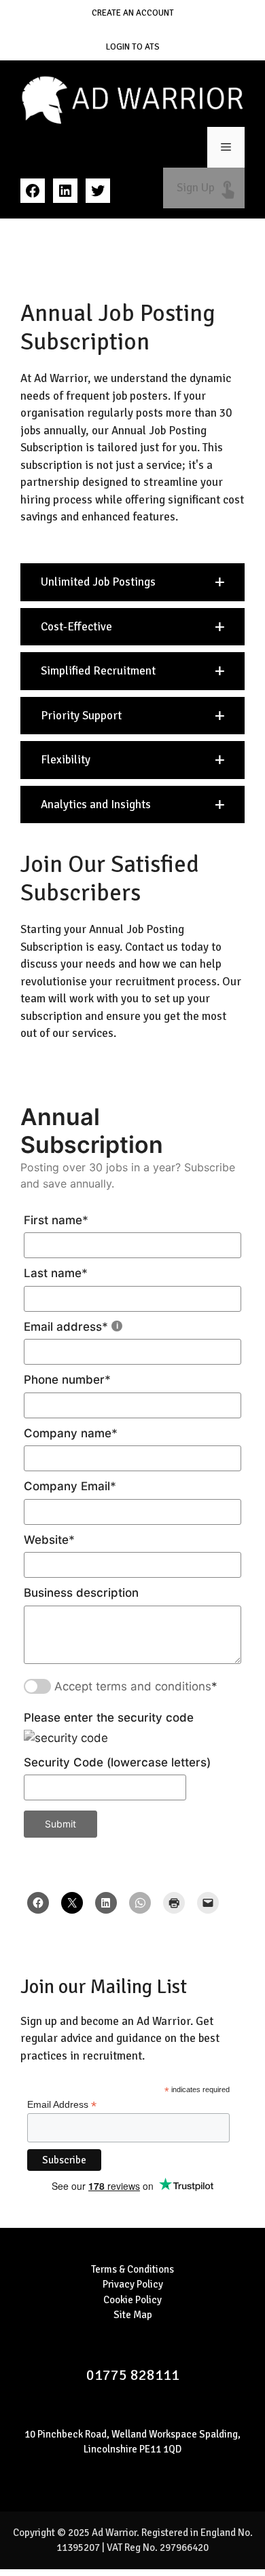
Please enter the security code (109, 1718)
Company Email (70, 1486)
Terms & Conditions (132, 2269)
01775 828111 (133, 2375)
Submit (60, 1824)
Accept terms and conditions (133, 1686)
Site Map (133, 2315)
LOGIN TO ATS (133, 47)
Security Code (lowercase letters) (117, 1762)
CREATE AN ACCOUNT (133, 13)
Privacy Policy (133, 2284)
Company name (71, 1433)
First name (56, 1220)
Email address (66, 1327)
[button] (132, 582)
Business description (81, 1593)
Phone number (67, 1380)
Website (49, 1540)
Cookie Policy (132, 2300)
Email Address (62, 2105)
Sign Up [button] (204, 188)
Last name (56, 1273)
